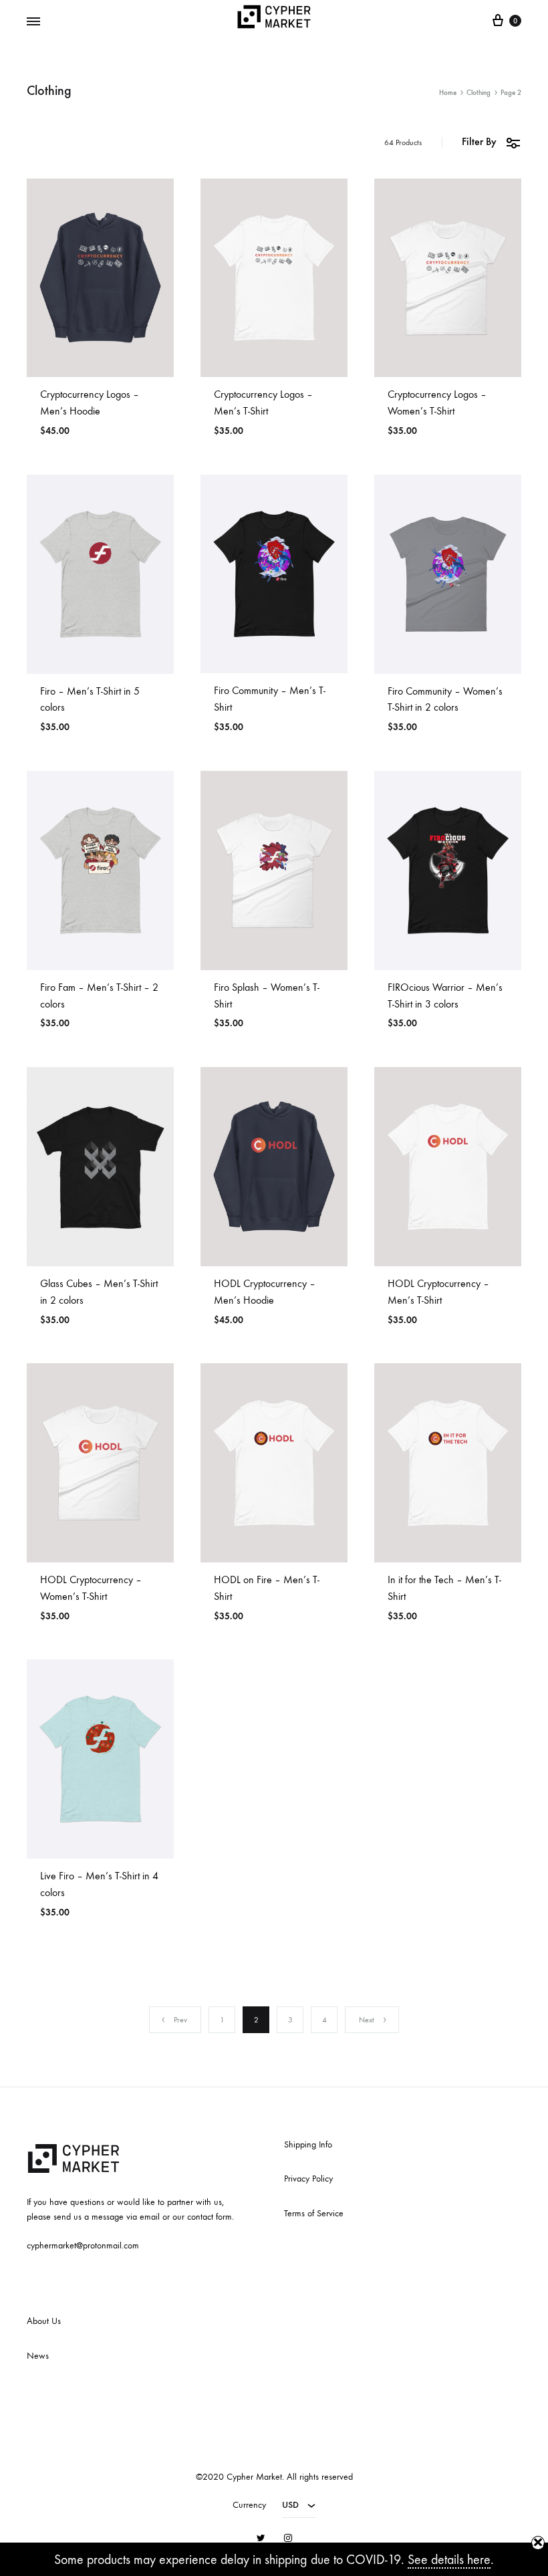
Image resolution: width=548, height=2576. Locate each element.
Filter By (479, 141)
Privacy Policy (308, 2179)
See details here (449, 2560)
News (38, 2356)
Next (367, 2020)
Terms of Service (314, 2213)
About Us (44, 2321)
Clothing (478, 93)
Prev (180, 2020)
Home (448, 93)
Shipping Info (308, 2144)
